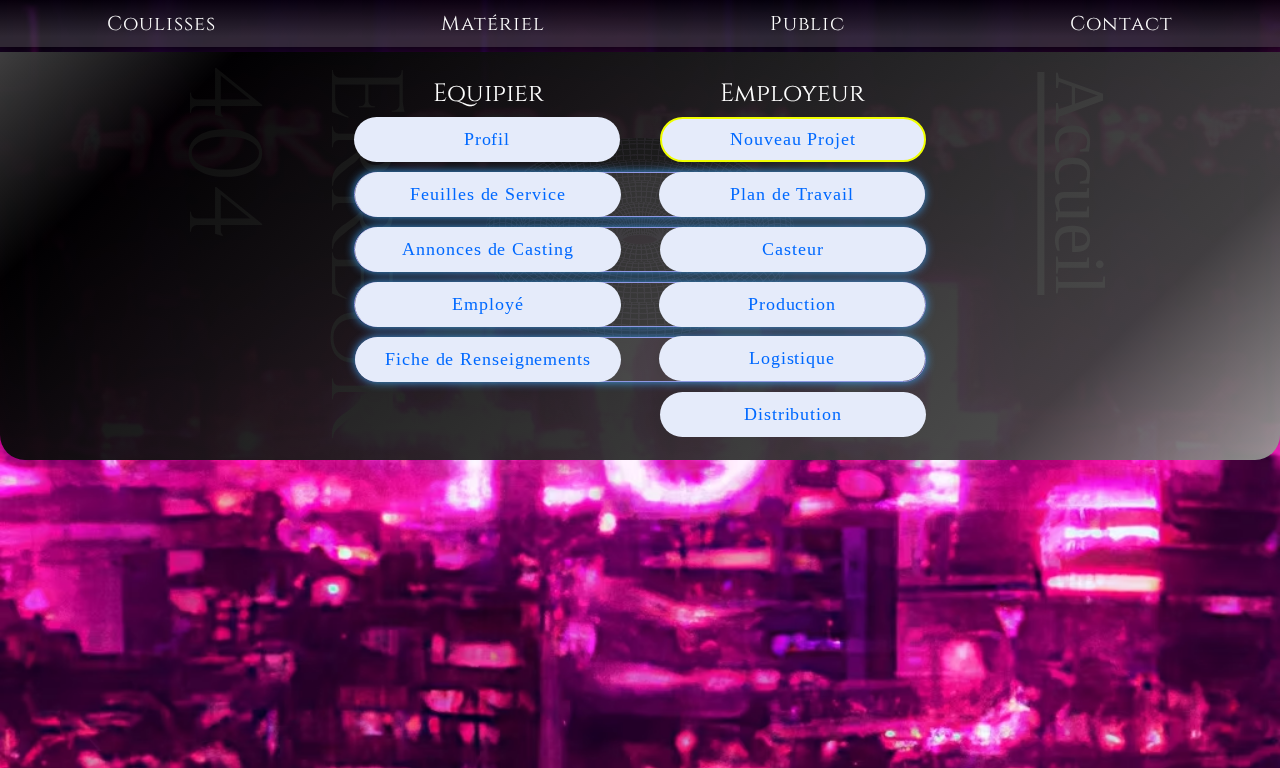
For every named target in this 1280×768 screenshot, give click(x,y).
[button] (162, 23)
